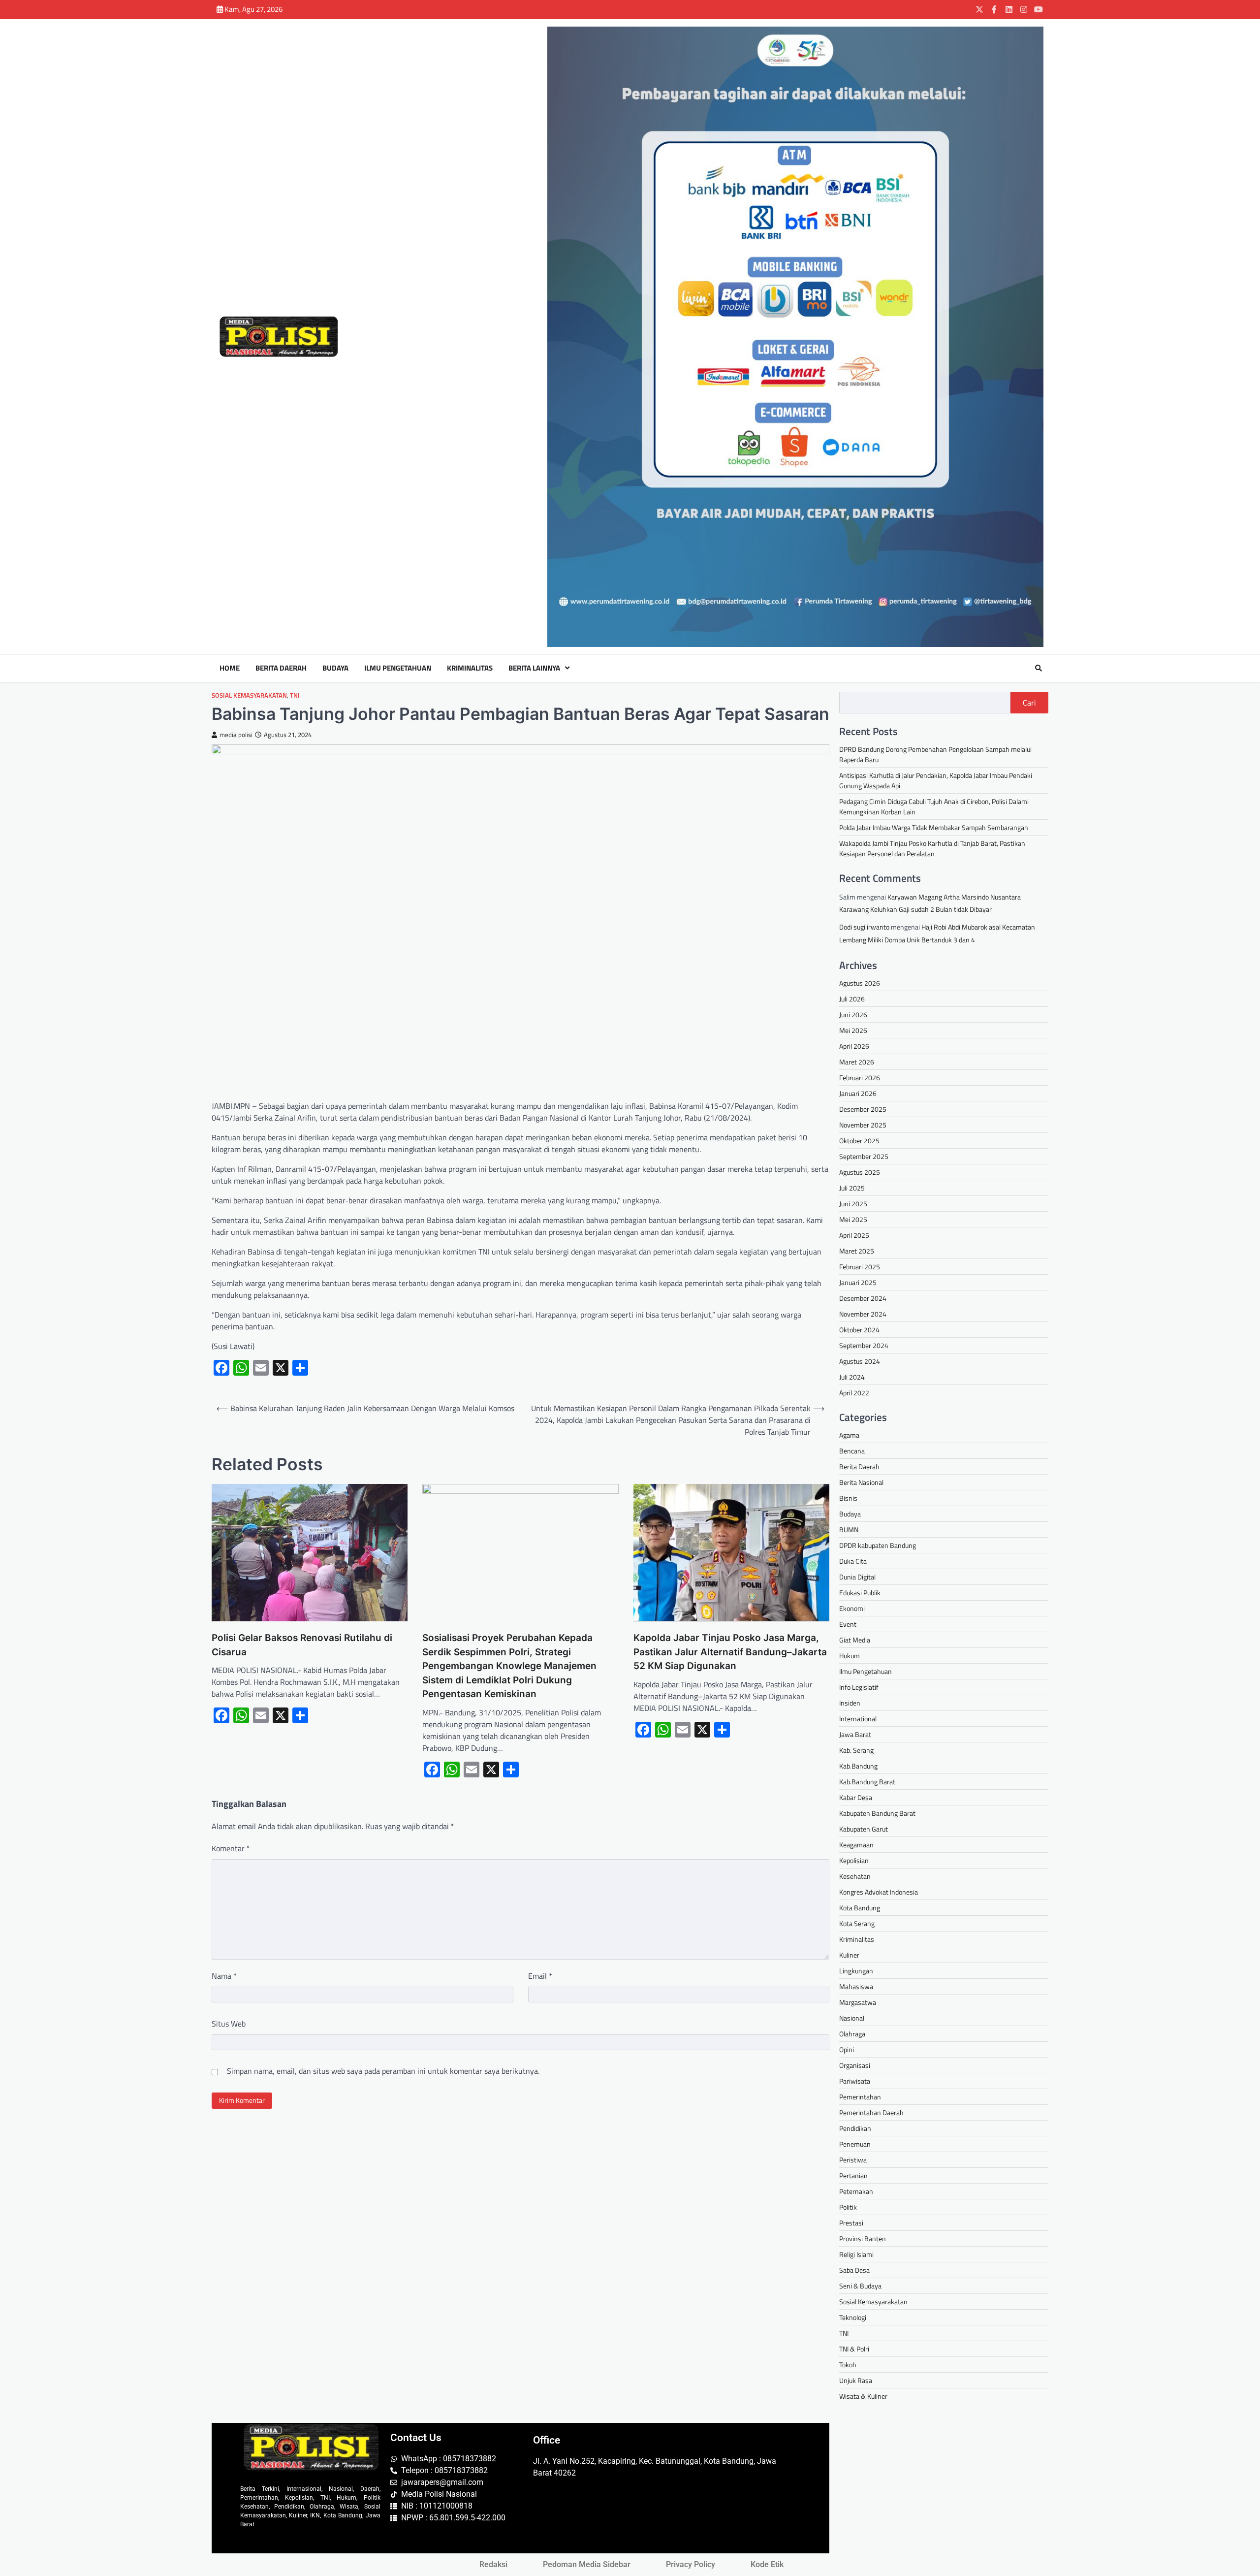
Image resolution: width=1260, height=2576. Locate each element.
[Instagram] (1024, 9)
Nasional (852, 2018)
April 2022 (854, 1393)
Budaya (335, 668)
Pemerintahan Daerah (871, 2112)
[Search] (1039, 668)
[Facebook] (994, 9)
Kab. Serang (856, 1750)
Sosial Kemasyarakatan (249, 695)
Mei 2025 (853, 1219)
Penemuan (855, 2144)
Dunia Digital (857, 1577)
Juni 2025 (853, 1204)
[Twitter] (979, 9)
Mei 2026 (853, 1030)
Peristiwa (853, 2160)
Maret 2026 (857, 1062)
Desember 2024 (863, 1298)
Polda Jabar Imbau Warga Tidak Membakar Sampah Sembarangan (934, 827)
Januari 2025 (858, 1282)
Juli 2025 (852, 1188)
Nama (224, 1976)
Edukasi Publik (860, 1593)
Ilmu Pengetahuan (398, 668)
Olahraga (852, 2034)
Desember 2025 (863, 1109)
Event (848, 1624)
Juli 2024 (852, 1377)
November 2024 (863, 1314)
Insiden (850, 1703)
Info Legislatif (859, 1687)
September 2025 (864, 1156)
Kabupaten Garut (864, 1829)
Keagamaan (856, 1845)
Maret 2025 (857, 1251)
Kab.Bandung (858, 1766)
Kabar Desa (856, 1797)
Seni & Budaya (860, 2286)
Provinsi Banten (863, 2238)
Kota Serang (857, 1923)
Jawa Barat (855, 1734)
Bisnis (848, 1498)
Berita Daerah (281, 668)
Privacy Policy (691, 2564)
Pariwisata (855, 2081)
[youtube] (1039, 9)
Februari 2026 (860, 1078)
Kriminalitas (470, 668)
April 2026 (854, 1046)
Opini (847, 2049)
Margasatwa (858, 2002)
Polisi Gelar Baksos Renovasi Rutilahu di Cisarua (302, 1645)
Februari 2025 (860, 1267)
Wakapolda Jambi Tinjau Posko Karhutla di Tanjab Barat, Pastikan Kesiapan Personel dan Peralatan (932, 848)
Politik (848, 2207)
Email (540, 1976)
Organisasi (855, 2065)
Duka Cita (853, 1561)
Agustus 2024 (860, 1361)
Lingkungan (856, 1971)
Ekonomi (852, 1608)
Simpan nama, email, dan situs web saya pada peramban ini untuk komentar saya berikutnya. (383, 2071)
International (858, 1719)
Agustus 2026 (860, 983)
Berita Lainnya (534, 668)
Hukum (850, 1656)
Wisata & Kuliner (863, 2396)
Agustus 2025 (860, 1172)
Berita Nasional (861, 1482)
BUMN (849, 1529)
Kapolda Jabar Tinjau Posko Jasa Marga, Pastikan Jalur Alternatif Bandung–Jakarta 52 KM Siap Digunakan (730, 1652)
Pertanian (853, 2175)
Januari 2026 (858, 1093)
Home (230, 668)
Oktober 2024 (859, 1330)
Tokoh (848, 2365)
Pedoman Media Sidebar (587, 2564)
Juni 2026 (853, 1014)
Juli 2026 (852, 999)
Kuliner (849, 1955)
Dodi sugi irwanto (864, 927)
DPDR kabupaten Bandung (878, 1545)
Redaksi (493, 2564)
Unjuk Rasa (856, 2380)
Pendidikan (855, 2128)
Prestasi (851, 2223)
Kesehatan (855, 1876)
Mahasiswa (856, 1986)
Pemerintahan (860, 2097)
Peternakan (856, 2191)
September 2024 (864, 1345)
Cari (1029, 703)
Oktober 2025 (859, 1141)
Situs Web (229, 2024)
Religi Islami (856, 2254)
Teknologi (853, 2317)
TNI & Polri (854, 2349)
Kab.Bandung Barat (867, 1782)
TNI (295, 695)
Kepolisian (854, 1860)
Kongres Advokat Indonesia (879, 1892)
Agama (849, 1435)
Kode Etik (767, 2564)
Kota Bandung (860, 1908)
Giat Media (855, 1640)
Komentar (231, 1848)
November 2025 (863, 1125)
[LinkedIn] (1009, 9)
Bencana (852, 1451)
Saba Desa (854, 2270)
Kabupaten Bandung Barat (877, 1813)
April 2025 (854, 1235)
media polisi (236, 735)
